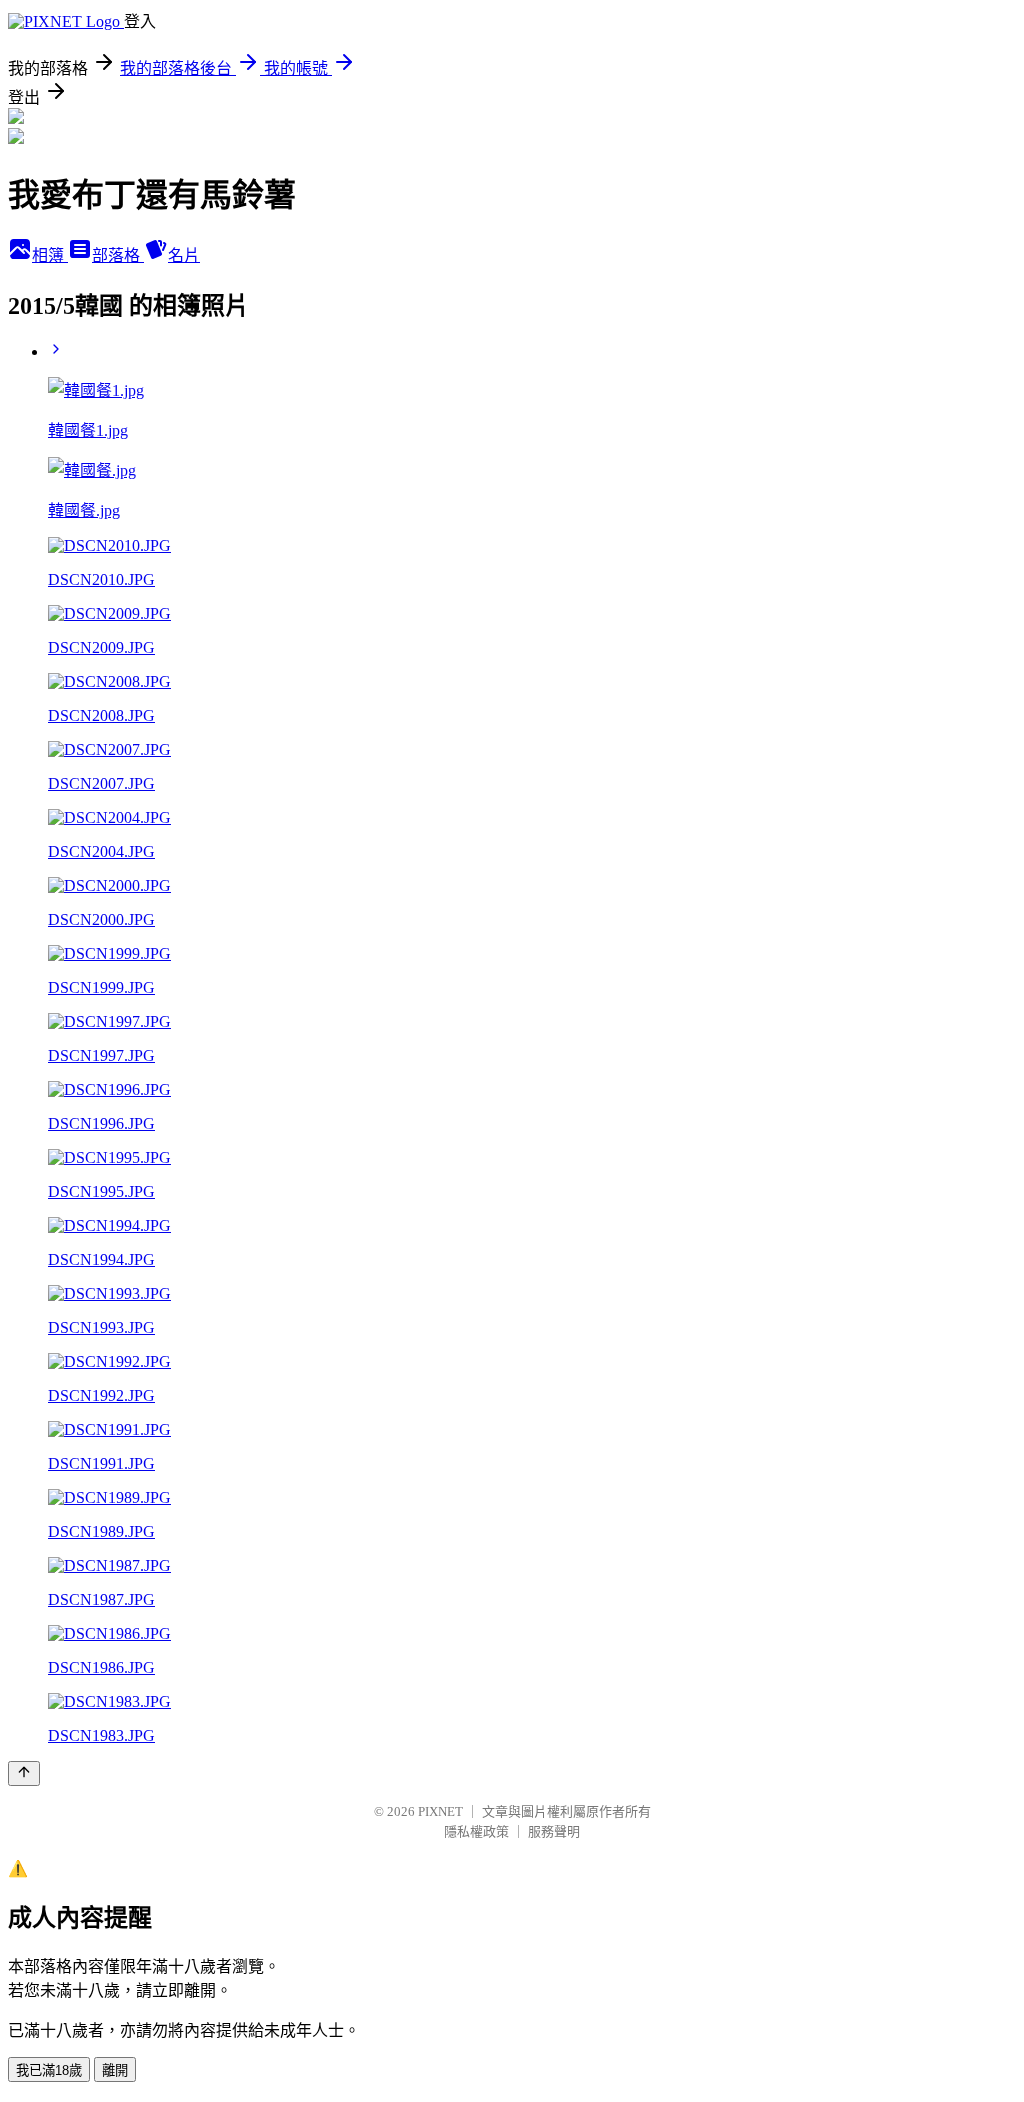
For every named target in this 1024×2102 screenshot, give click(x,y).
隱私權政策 (476, 1831)
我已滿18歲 (49, 2070)
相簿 (50, 255)
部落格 (118, 255)
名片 (184, 255)
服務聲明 (554, 1831)
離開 (115, 2070)
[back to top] (24, 1773)
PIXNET (440, 1811)
